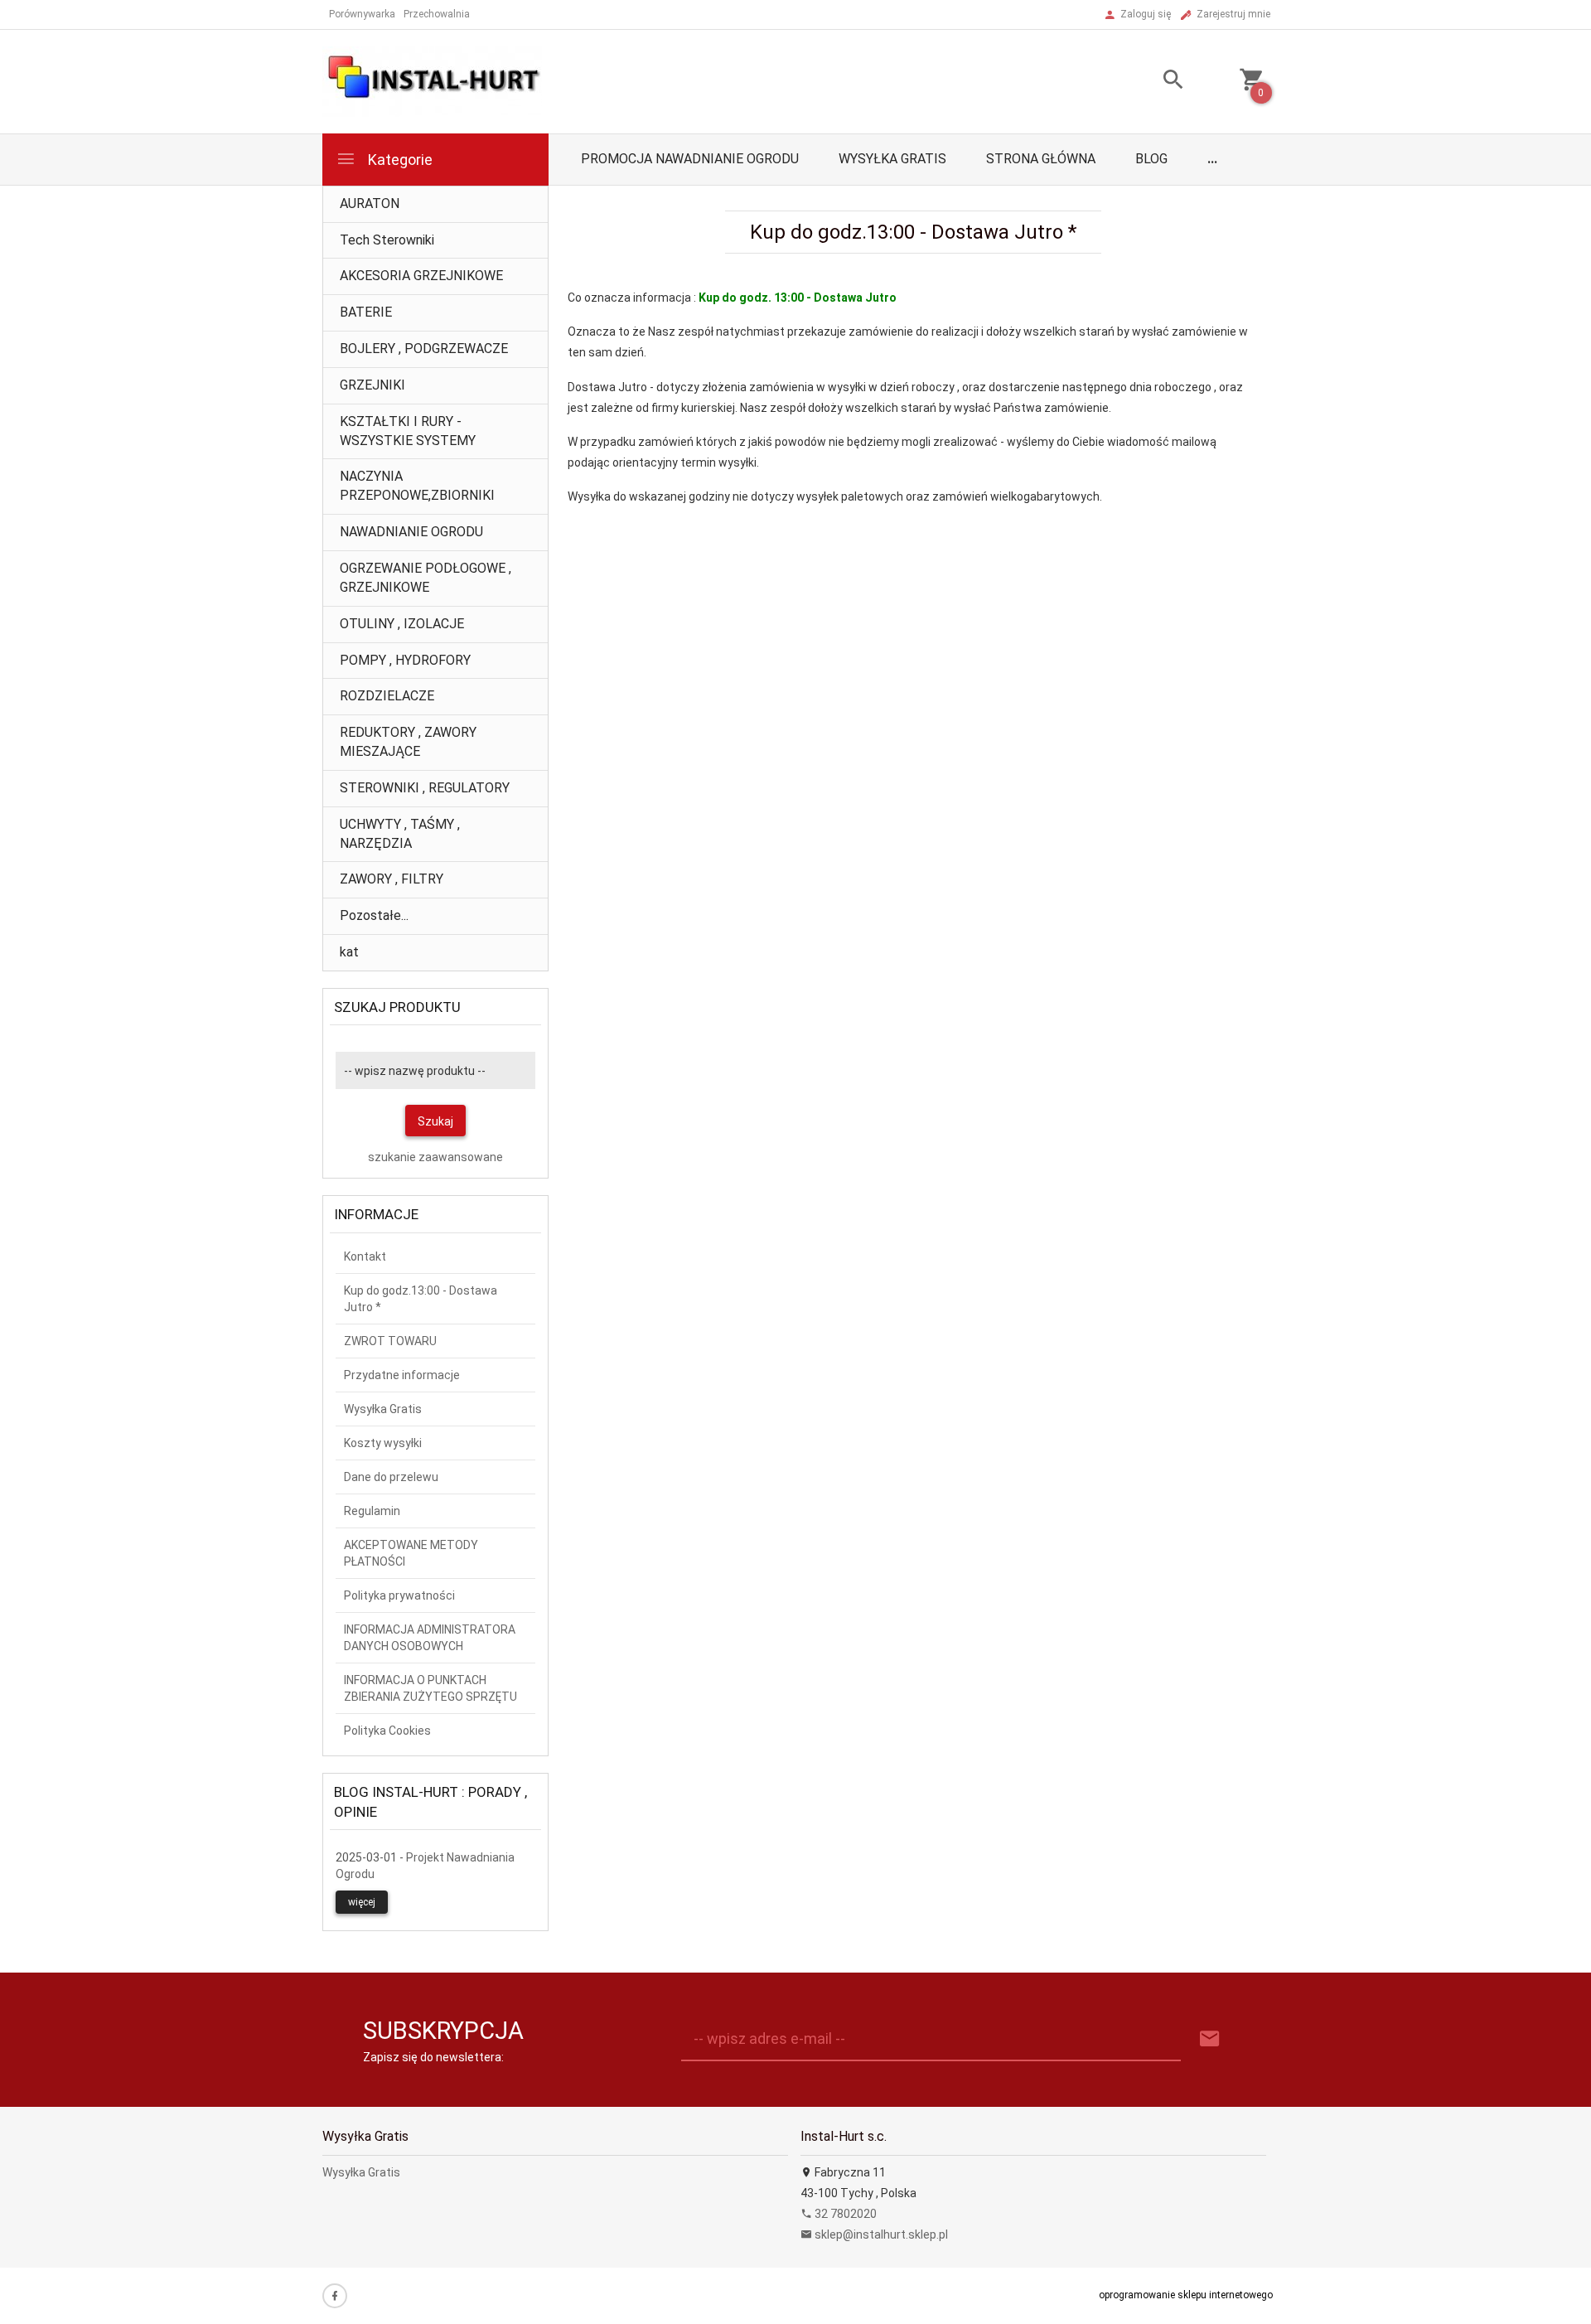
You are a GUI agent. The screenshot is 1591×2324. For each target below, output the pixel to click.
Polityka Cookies (387, 1731)
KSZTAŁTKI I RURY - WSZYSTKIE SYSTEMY (408, 431)
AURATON (370, 203)
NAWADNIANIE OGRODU (411, 532)
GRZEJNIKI (372, 385)
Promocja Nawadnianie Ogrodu (690, 159)
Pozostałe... (374, 915)
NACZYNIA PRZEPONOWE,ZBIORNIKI (417, 486)
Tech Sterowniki (387, 240)
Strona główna (1041, 159)
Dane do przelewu (391, 1477)
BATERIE (366, 312)
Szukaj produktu (397, 1007)
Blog (1151, 159)
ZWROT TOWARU (390, 1341)
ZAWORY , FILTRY (392, 879)
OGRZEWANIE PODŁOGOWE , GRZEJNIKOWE (426, 578)
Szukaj (435, 1121)
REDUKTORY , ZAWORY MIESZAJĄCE (408, 742)
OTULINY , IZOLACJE (402, 624)
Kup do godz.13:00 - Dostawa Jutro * (421, 1299)
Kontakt (365, 1256)
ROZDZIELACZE (387, 696)
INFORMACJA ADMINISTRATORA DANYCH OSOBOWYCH (430, 1638)
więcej (362, 1902)
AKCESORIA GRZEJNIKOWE (421, 276)
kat (349, 952)
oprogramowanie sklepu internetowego (1186, 2295)
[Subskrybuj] (1210, 2039)
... (1212, 159)
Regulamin (372, 1511)
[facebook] (335, 2296)
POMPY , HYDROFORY (405, 660)
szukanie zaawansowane (435, 1157)
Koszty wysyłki (383, 1443)
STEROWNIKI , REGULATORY (425, 788)
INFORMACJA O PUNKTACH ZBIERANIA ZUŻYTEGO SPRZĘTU (430, 1688)
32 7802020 (844, 2214)
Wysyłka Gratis (892, 159)
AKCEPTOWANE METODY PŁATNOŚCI (411, 1553)
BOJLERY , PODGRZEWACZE (424, 349)
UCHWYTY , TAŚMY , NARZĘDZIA (400, 834)
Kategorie (399, 160)
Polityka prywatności (399, 1595)
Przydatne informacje (402, 1375)
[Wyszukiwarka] (1153, 82)
